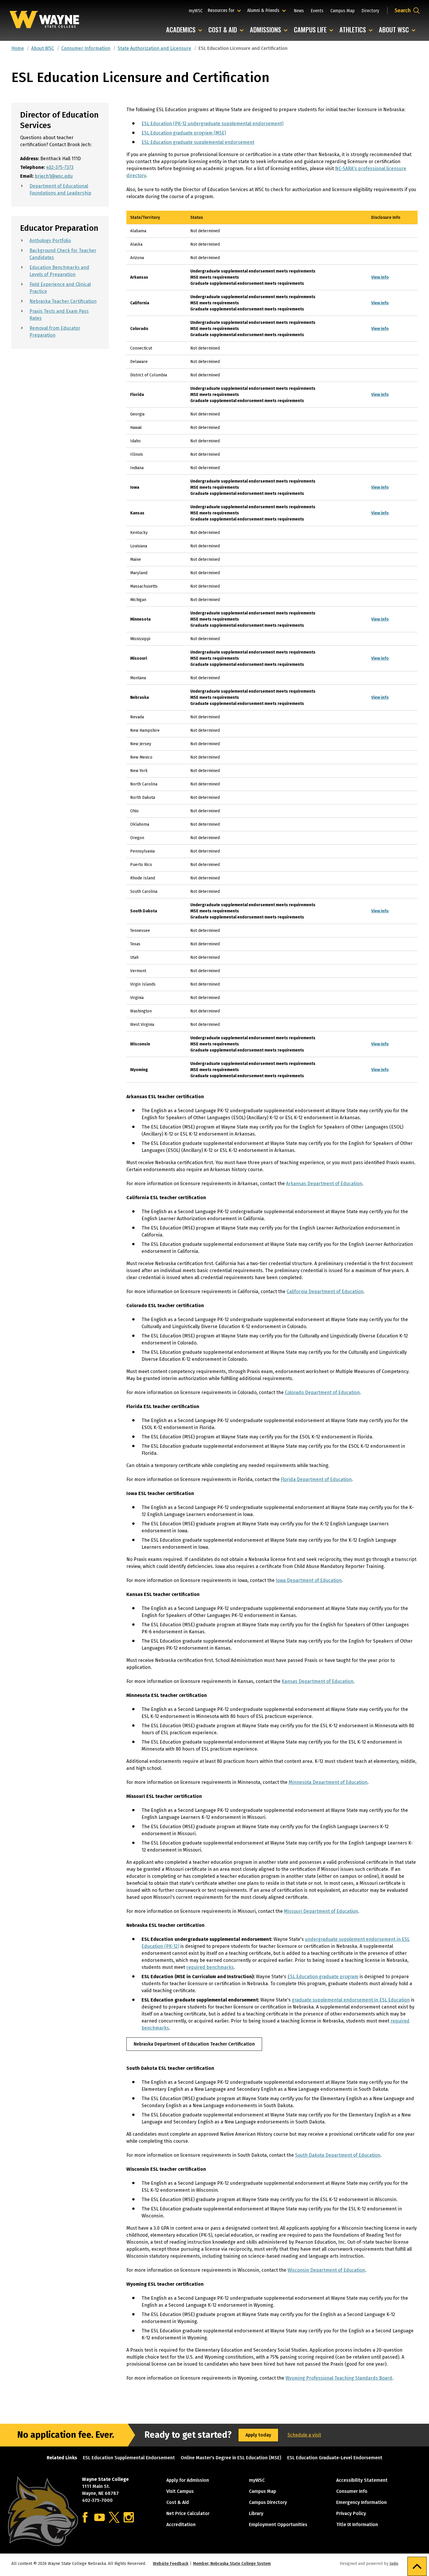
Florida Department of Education (316, 1479)
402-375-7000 (97, 2500)
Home (18, 48)
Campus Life (315, 30)
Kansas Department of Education (318, 1681)
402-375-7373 (60, 167)
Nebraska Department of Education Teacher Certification (194, 2044)
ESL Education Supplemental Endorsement (129, 2458)
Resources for (225, 10)
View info (380, 277)
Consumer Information (86, 48)
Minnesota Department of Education (328, 1782)
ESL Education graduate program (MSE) (184, 133)
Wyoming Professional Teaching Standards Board (339, 2378)
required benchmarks (210, 1967)
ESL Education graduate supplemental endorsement (198, 142)
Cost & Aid (227, 30)
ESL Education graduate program (323, 1977)
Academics (185, 30)
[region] (272, 648)
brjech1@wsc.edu (54, 176)
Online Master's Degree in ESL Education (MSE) (231, 2458)
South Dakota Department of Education (338, 2155)
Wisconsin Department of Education (326, 2270)
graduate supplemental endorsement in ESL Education (351, 2000)
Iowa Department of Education (309, 1580)
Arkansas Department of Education (324, 1184)
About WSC (399, 30)
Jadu (394, 2564)
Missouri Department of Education (321, 1911)
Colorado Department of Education (322, 1392)
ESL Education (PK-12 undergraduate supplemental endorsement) (212, 124)
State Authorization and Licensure (154, 48)
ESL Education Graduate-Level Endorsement (335, 2458)
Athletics (357, 30)
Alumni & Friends (265, 10)
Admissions (270, 30)
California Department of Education (325, 1292)
